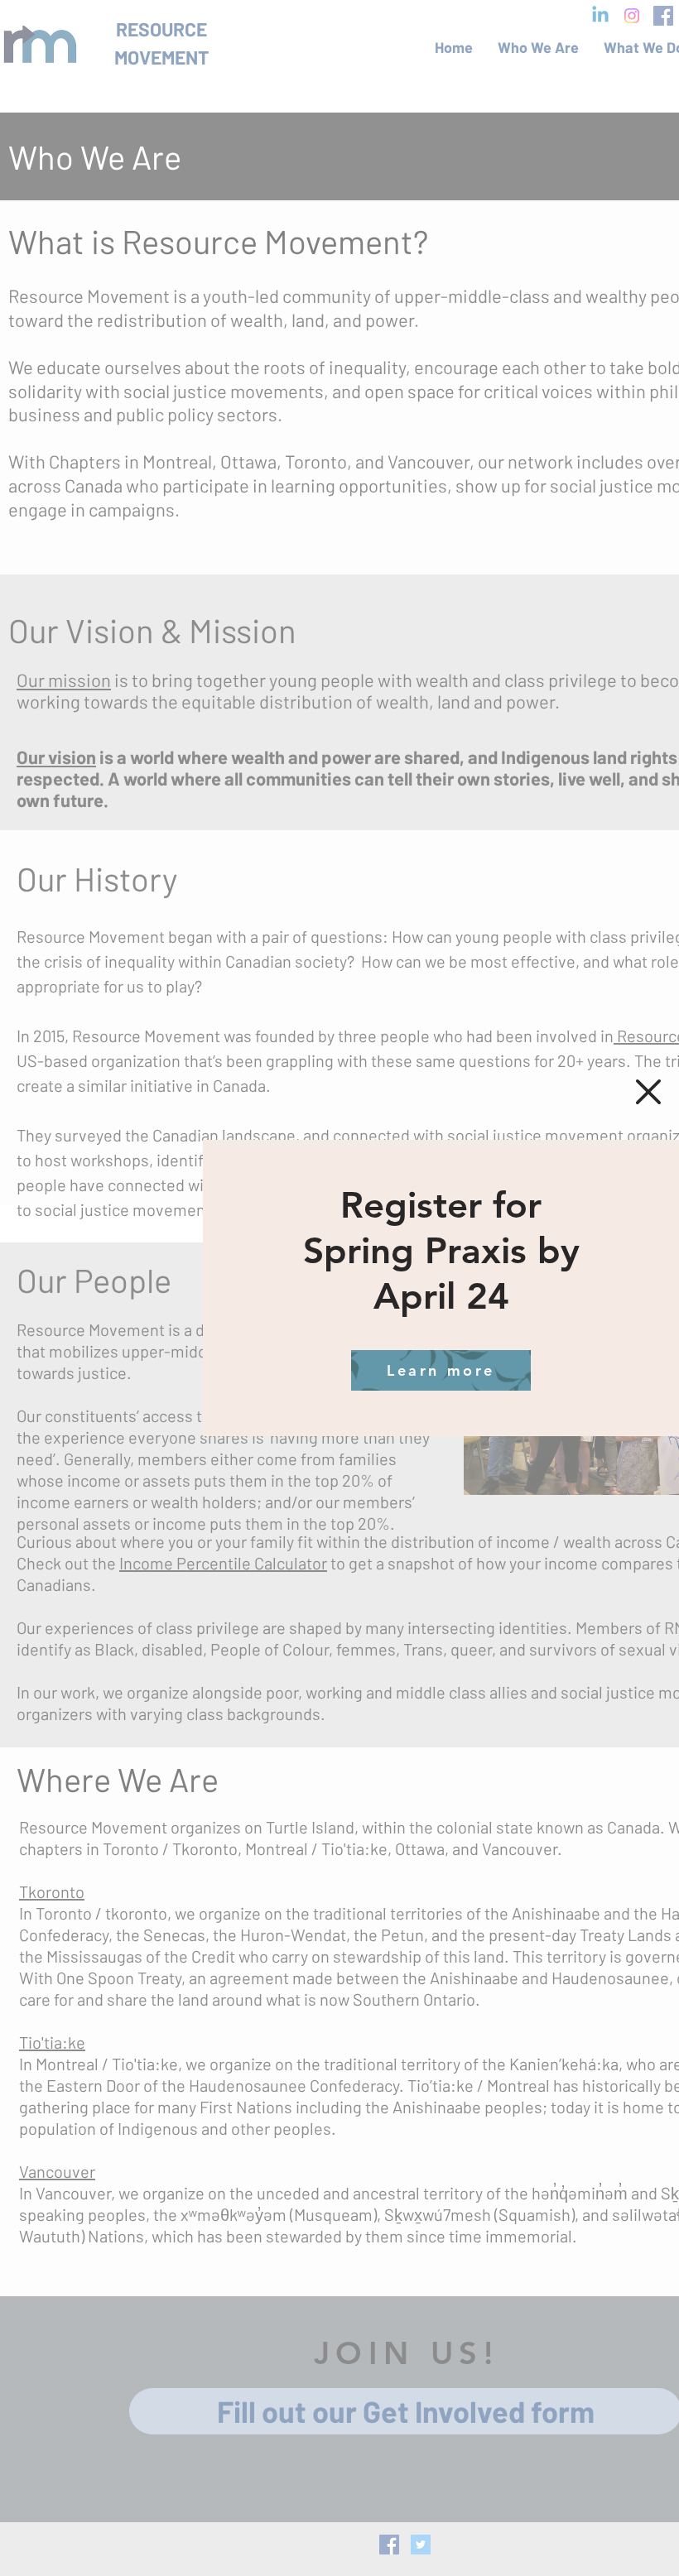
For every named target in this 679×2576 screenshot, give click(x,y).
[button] (648, 1092)
